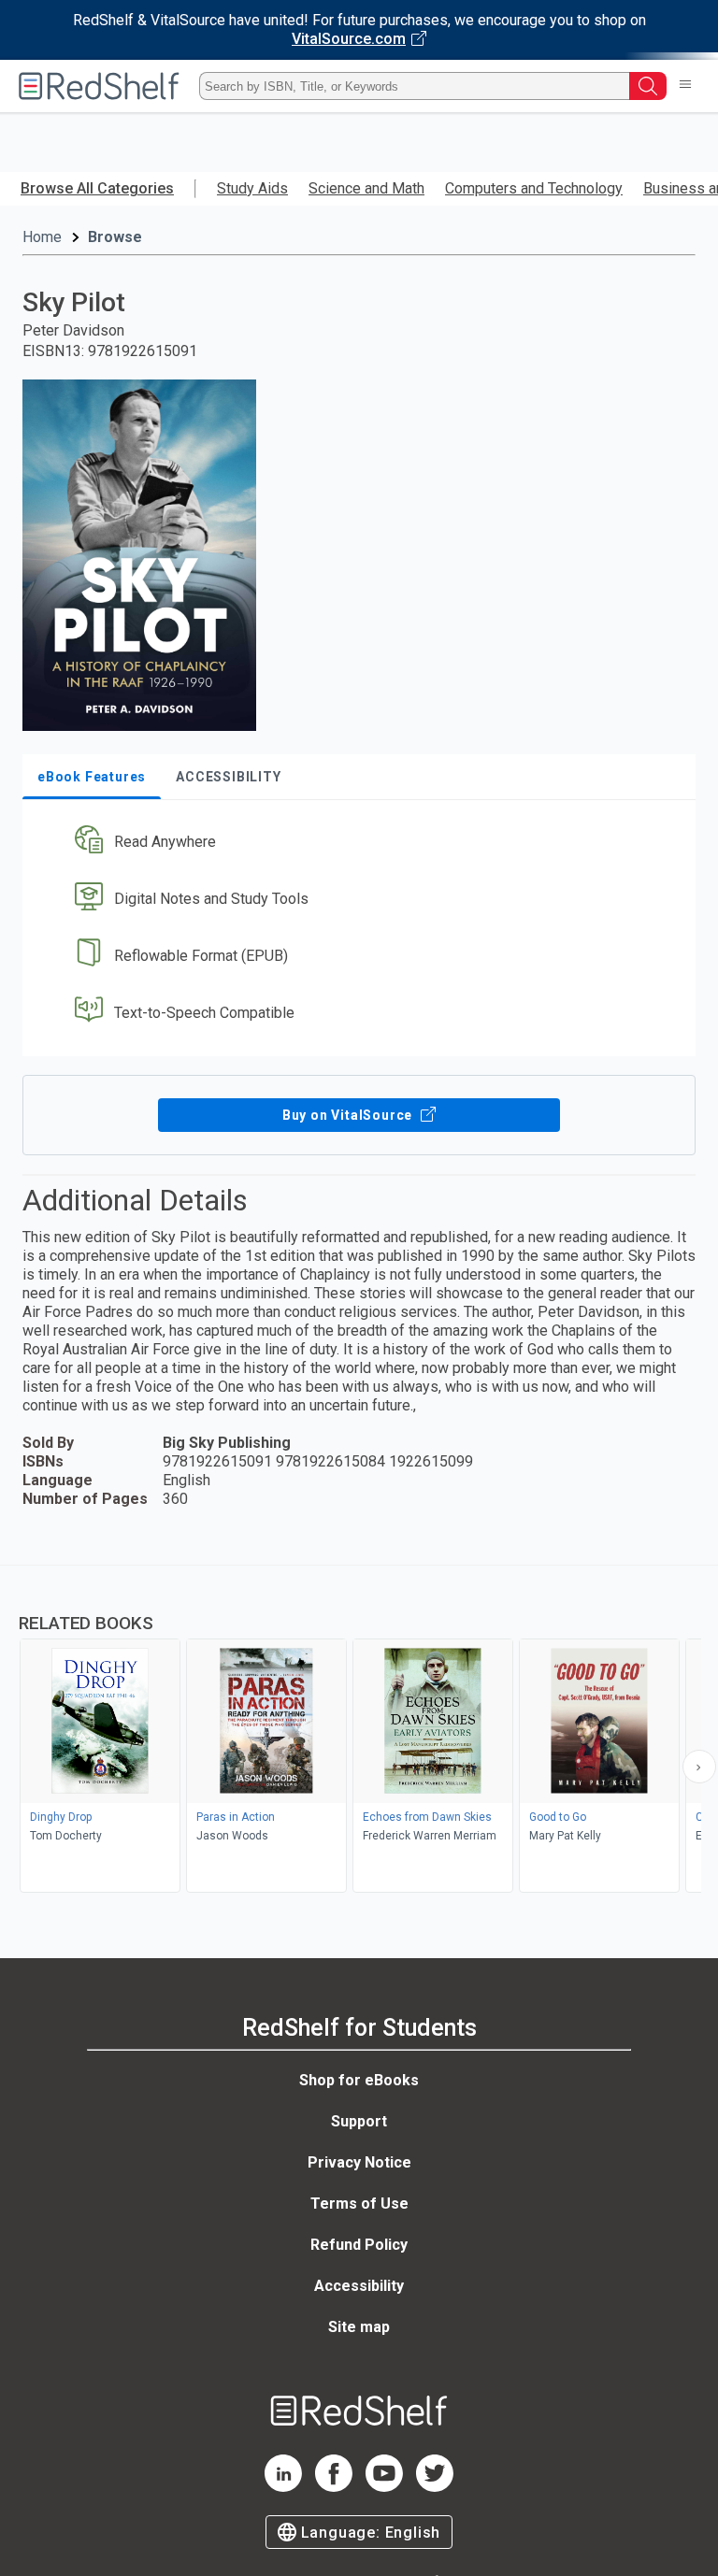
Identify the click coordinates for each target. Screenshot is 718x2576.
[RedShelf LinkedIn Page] (283, 2487)
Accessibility (359, 2286)
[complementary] (359, 1731)
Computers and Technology (534, 188)
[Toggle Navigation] (685, 86)
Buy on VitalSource (349, 1115)
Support (359, 2121)
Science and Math (366, 188)
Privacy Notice (359, 2162)
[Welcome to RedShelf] (99, 86)
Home (42, 237)
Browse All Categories (97, 188)
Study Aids (252, 188)
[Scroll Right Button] (699, 1767)
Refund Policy (359, 2245)
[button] (357, 843)
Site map (359, 2327)
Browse (115, 237)
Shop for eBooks (359, 2080)
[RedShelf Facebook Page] (334, 2487)
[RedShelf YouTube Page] (384, 2487)
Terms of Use (359, 2204)
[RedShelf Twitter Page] (435, 2487)
